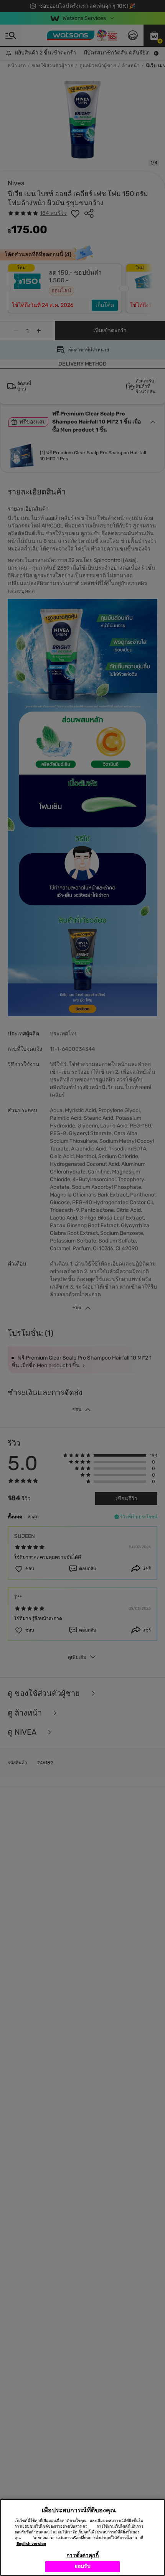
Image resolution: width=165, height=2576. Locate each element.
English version (31, 2544)
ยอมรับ (83, 2566)
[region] (82, 2537)
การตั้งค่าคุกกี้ (82, 2555)
